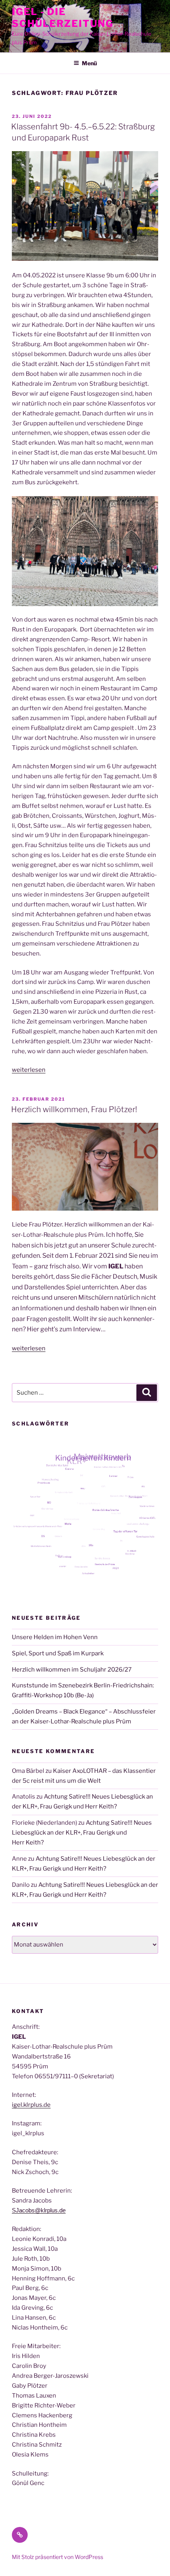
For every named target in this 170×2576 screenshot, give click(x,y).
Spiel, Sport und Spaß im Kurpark (58, 1653)
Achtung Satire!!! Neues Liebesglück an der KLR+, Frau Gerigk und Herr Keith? (82, 1833)
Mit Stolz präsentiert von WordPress (58, 2557)
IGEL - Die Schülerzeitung (63, 18)
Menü (89, 63)
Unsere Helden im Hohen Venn (55, 1637)
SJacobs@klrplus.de (39, 2210)
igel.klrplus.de (31, 2105)
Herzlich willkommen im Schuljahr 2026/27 (72, 1670)
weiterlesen (29, 1070)
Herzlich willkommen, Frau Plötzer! (74, 1109)
